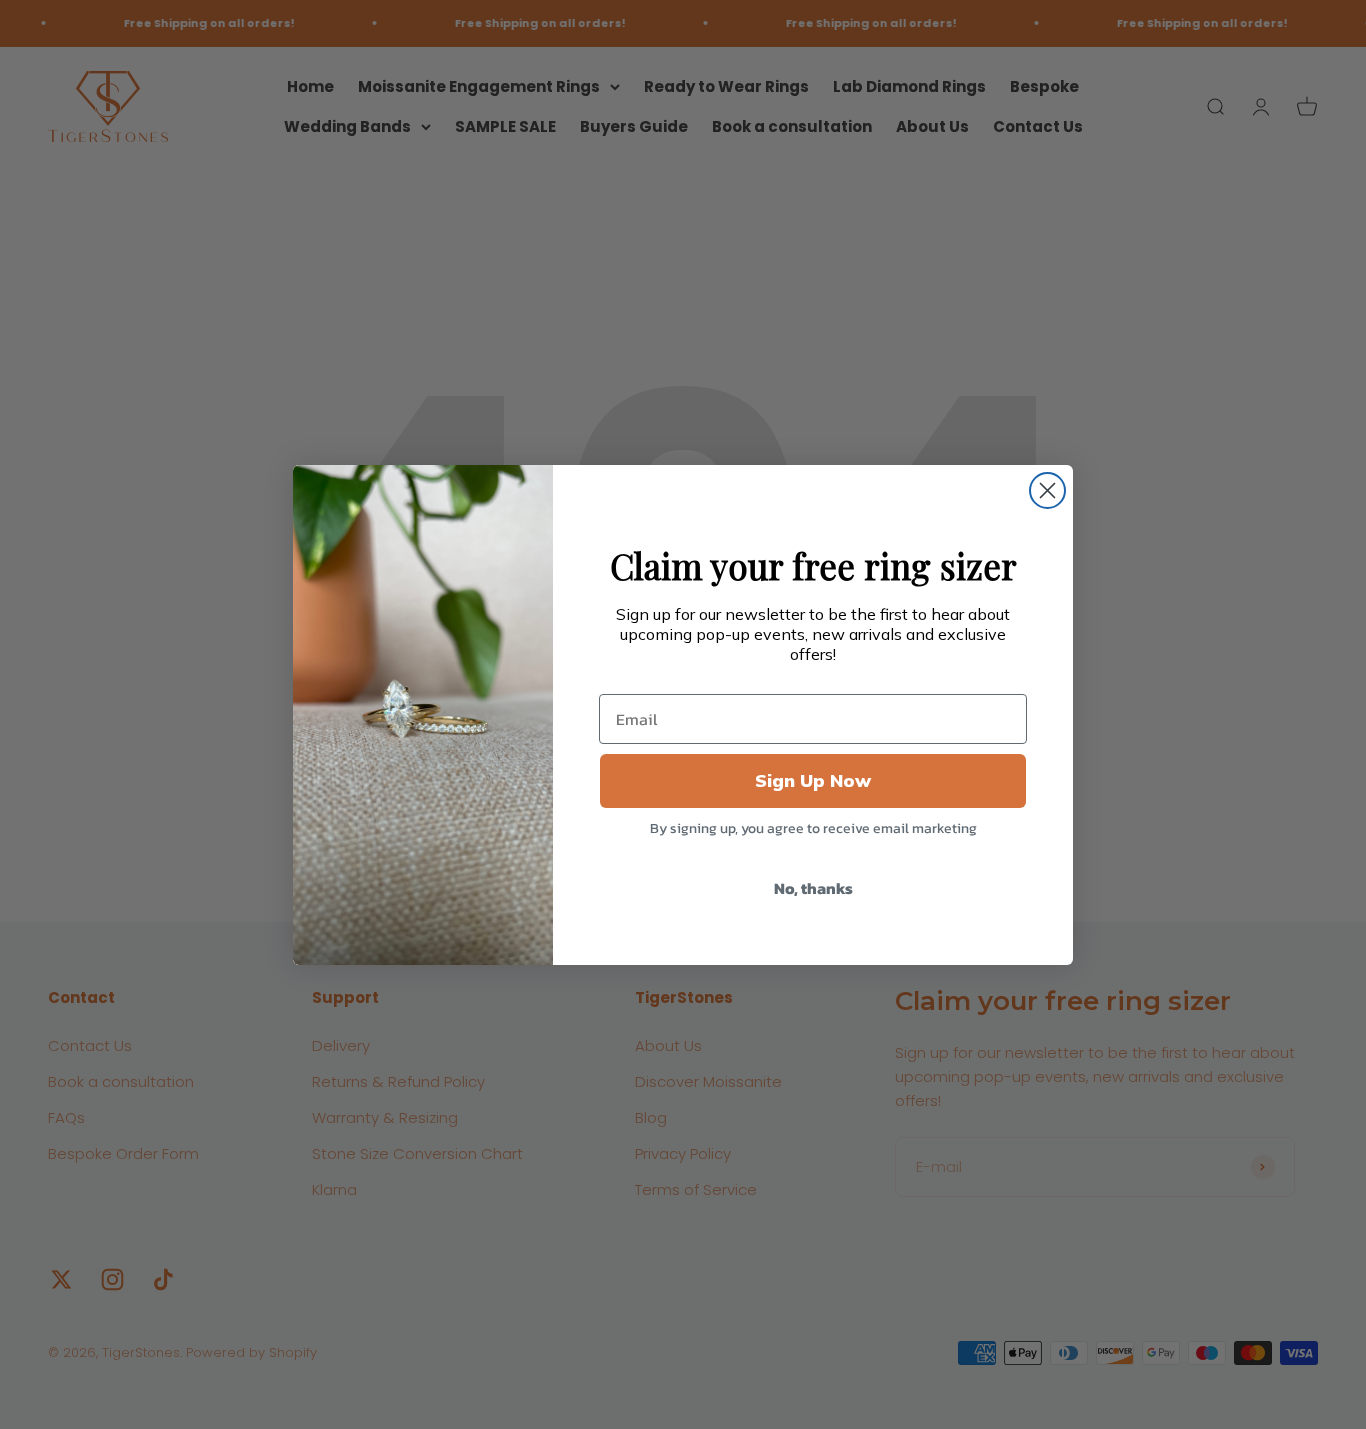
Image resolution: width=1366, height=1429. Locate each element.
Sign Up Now (813, 780)
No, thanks (813, 888)
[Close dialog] (1047, 490)
